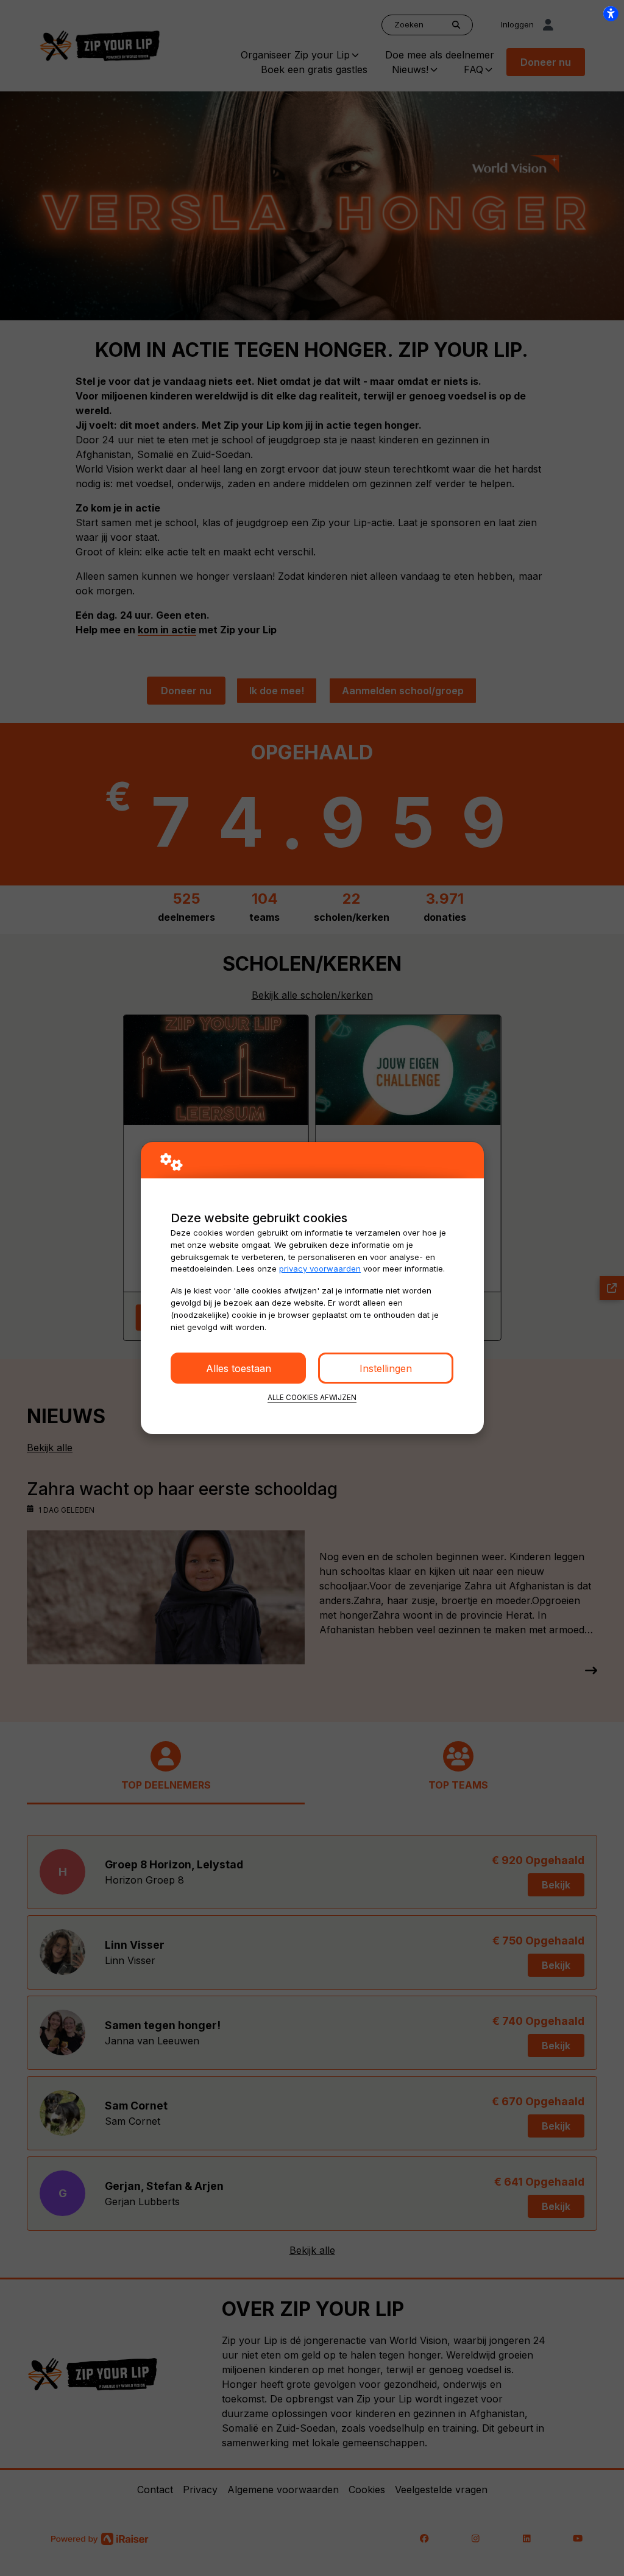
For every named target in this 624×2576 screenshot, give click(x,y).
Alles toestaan (239, 1368)
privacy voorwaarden (320, 1269)
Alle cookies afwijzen (312, 1398)
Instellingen (386, 1368)
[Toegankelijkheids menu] (611, 13)
